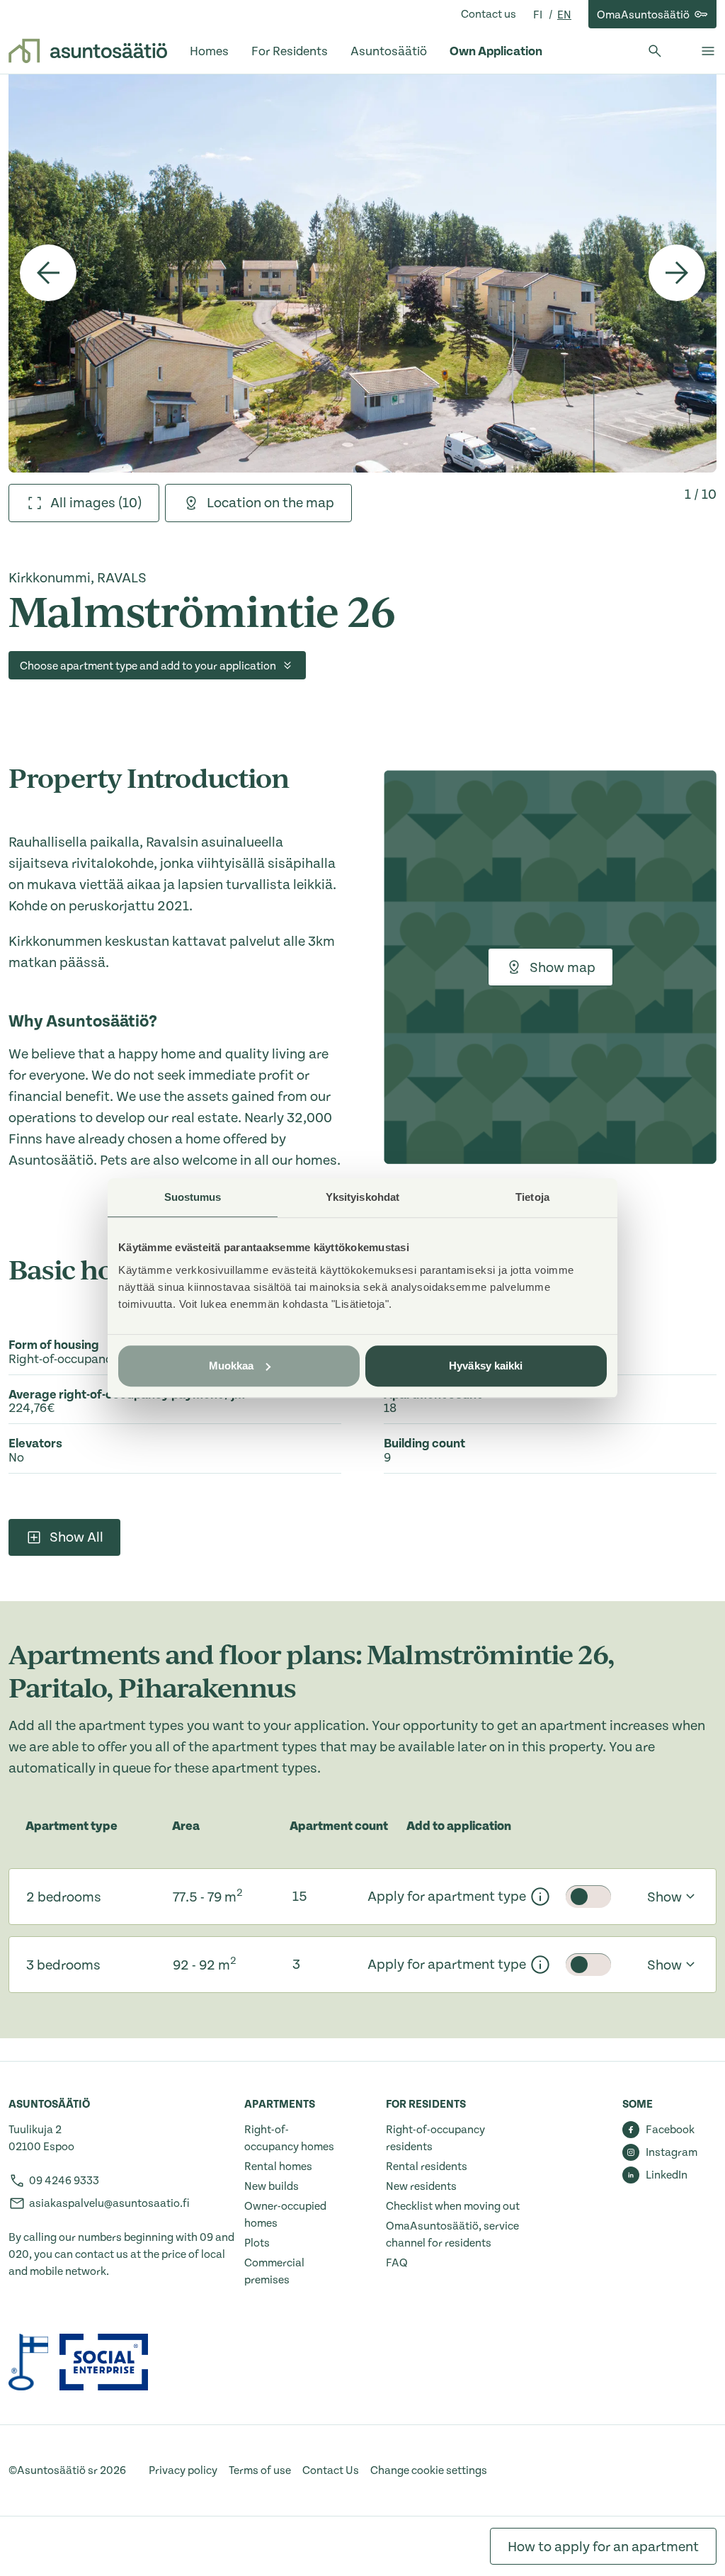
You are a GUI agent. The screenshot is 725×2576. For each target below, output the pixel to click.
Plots (257, 2243)
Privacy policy (183, 2470)
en (564, 15)
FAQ (397, 2263)
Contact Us (331, 2470)
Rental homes (278, 2167)
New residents (421, 2186)
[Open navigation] (708, 51)
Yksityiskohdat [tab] (362, 1197)
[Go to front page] (88, 51)
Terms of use (260, 2470)
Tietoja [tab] (532, 1197)
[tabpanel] (362, 273)
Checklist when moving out (453, 2206)
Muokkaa (232, 1366)
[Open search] (655, 51)
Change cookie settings (429, 2470)
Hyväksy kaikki (486, 1366)
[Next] (677, 273)
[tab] (84, 503)
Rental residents (427, 2167)
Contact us (489, 14)
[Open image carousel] (362, 273)
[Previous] (48, 273)
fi (539, 15)
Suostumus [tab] (193, 1197)
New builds (272, 2186)
